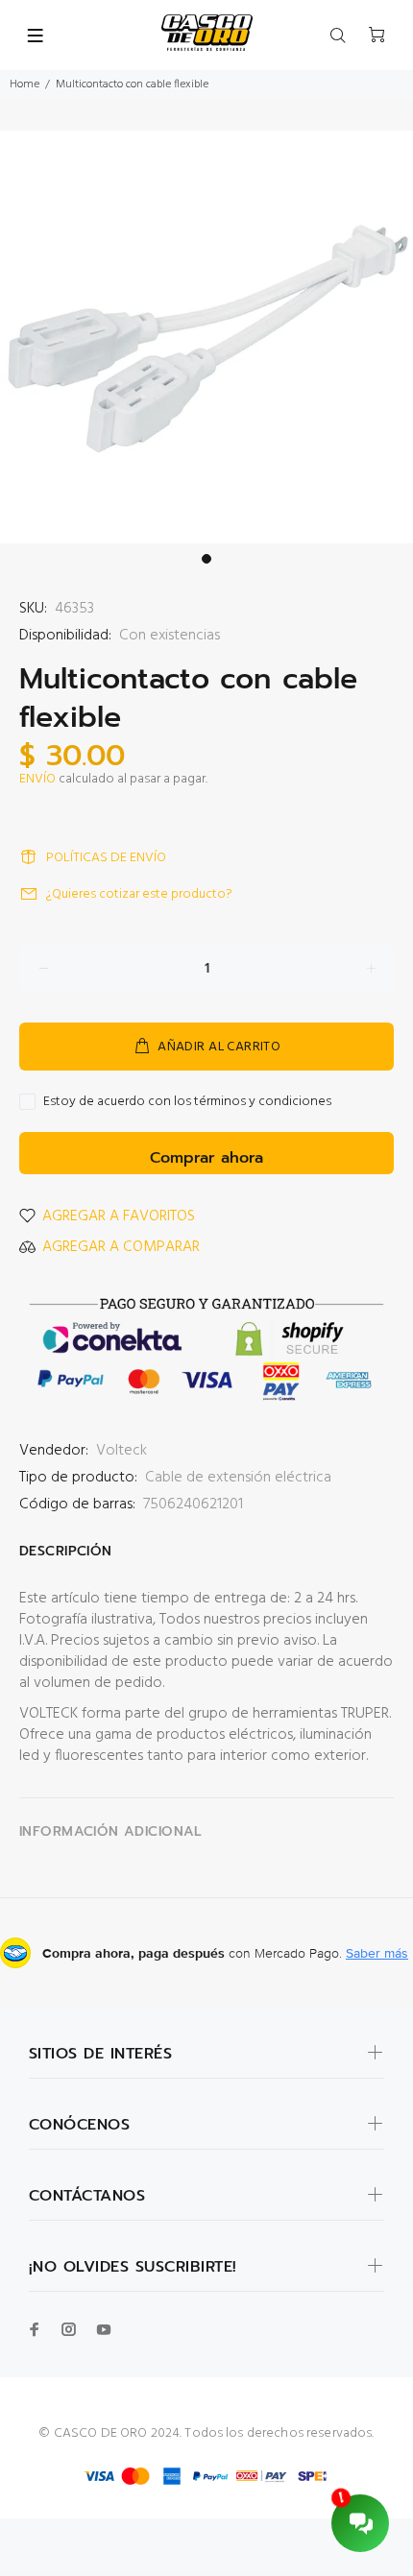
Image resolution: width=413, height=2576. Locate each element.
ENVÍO (37, 779)
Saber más (377, 1953)
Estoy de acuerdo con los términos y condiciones (187, 1102)
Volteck (121, 1451)
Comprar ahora (206, 1158)
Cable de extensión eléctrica (238, 1478)
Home (24, 84)
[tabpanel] (206, 337)
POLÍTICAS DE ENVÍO (106, 858)
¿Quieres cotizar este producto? (139, 894)
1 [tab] (206, 559)
